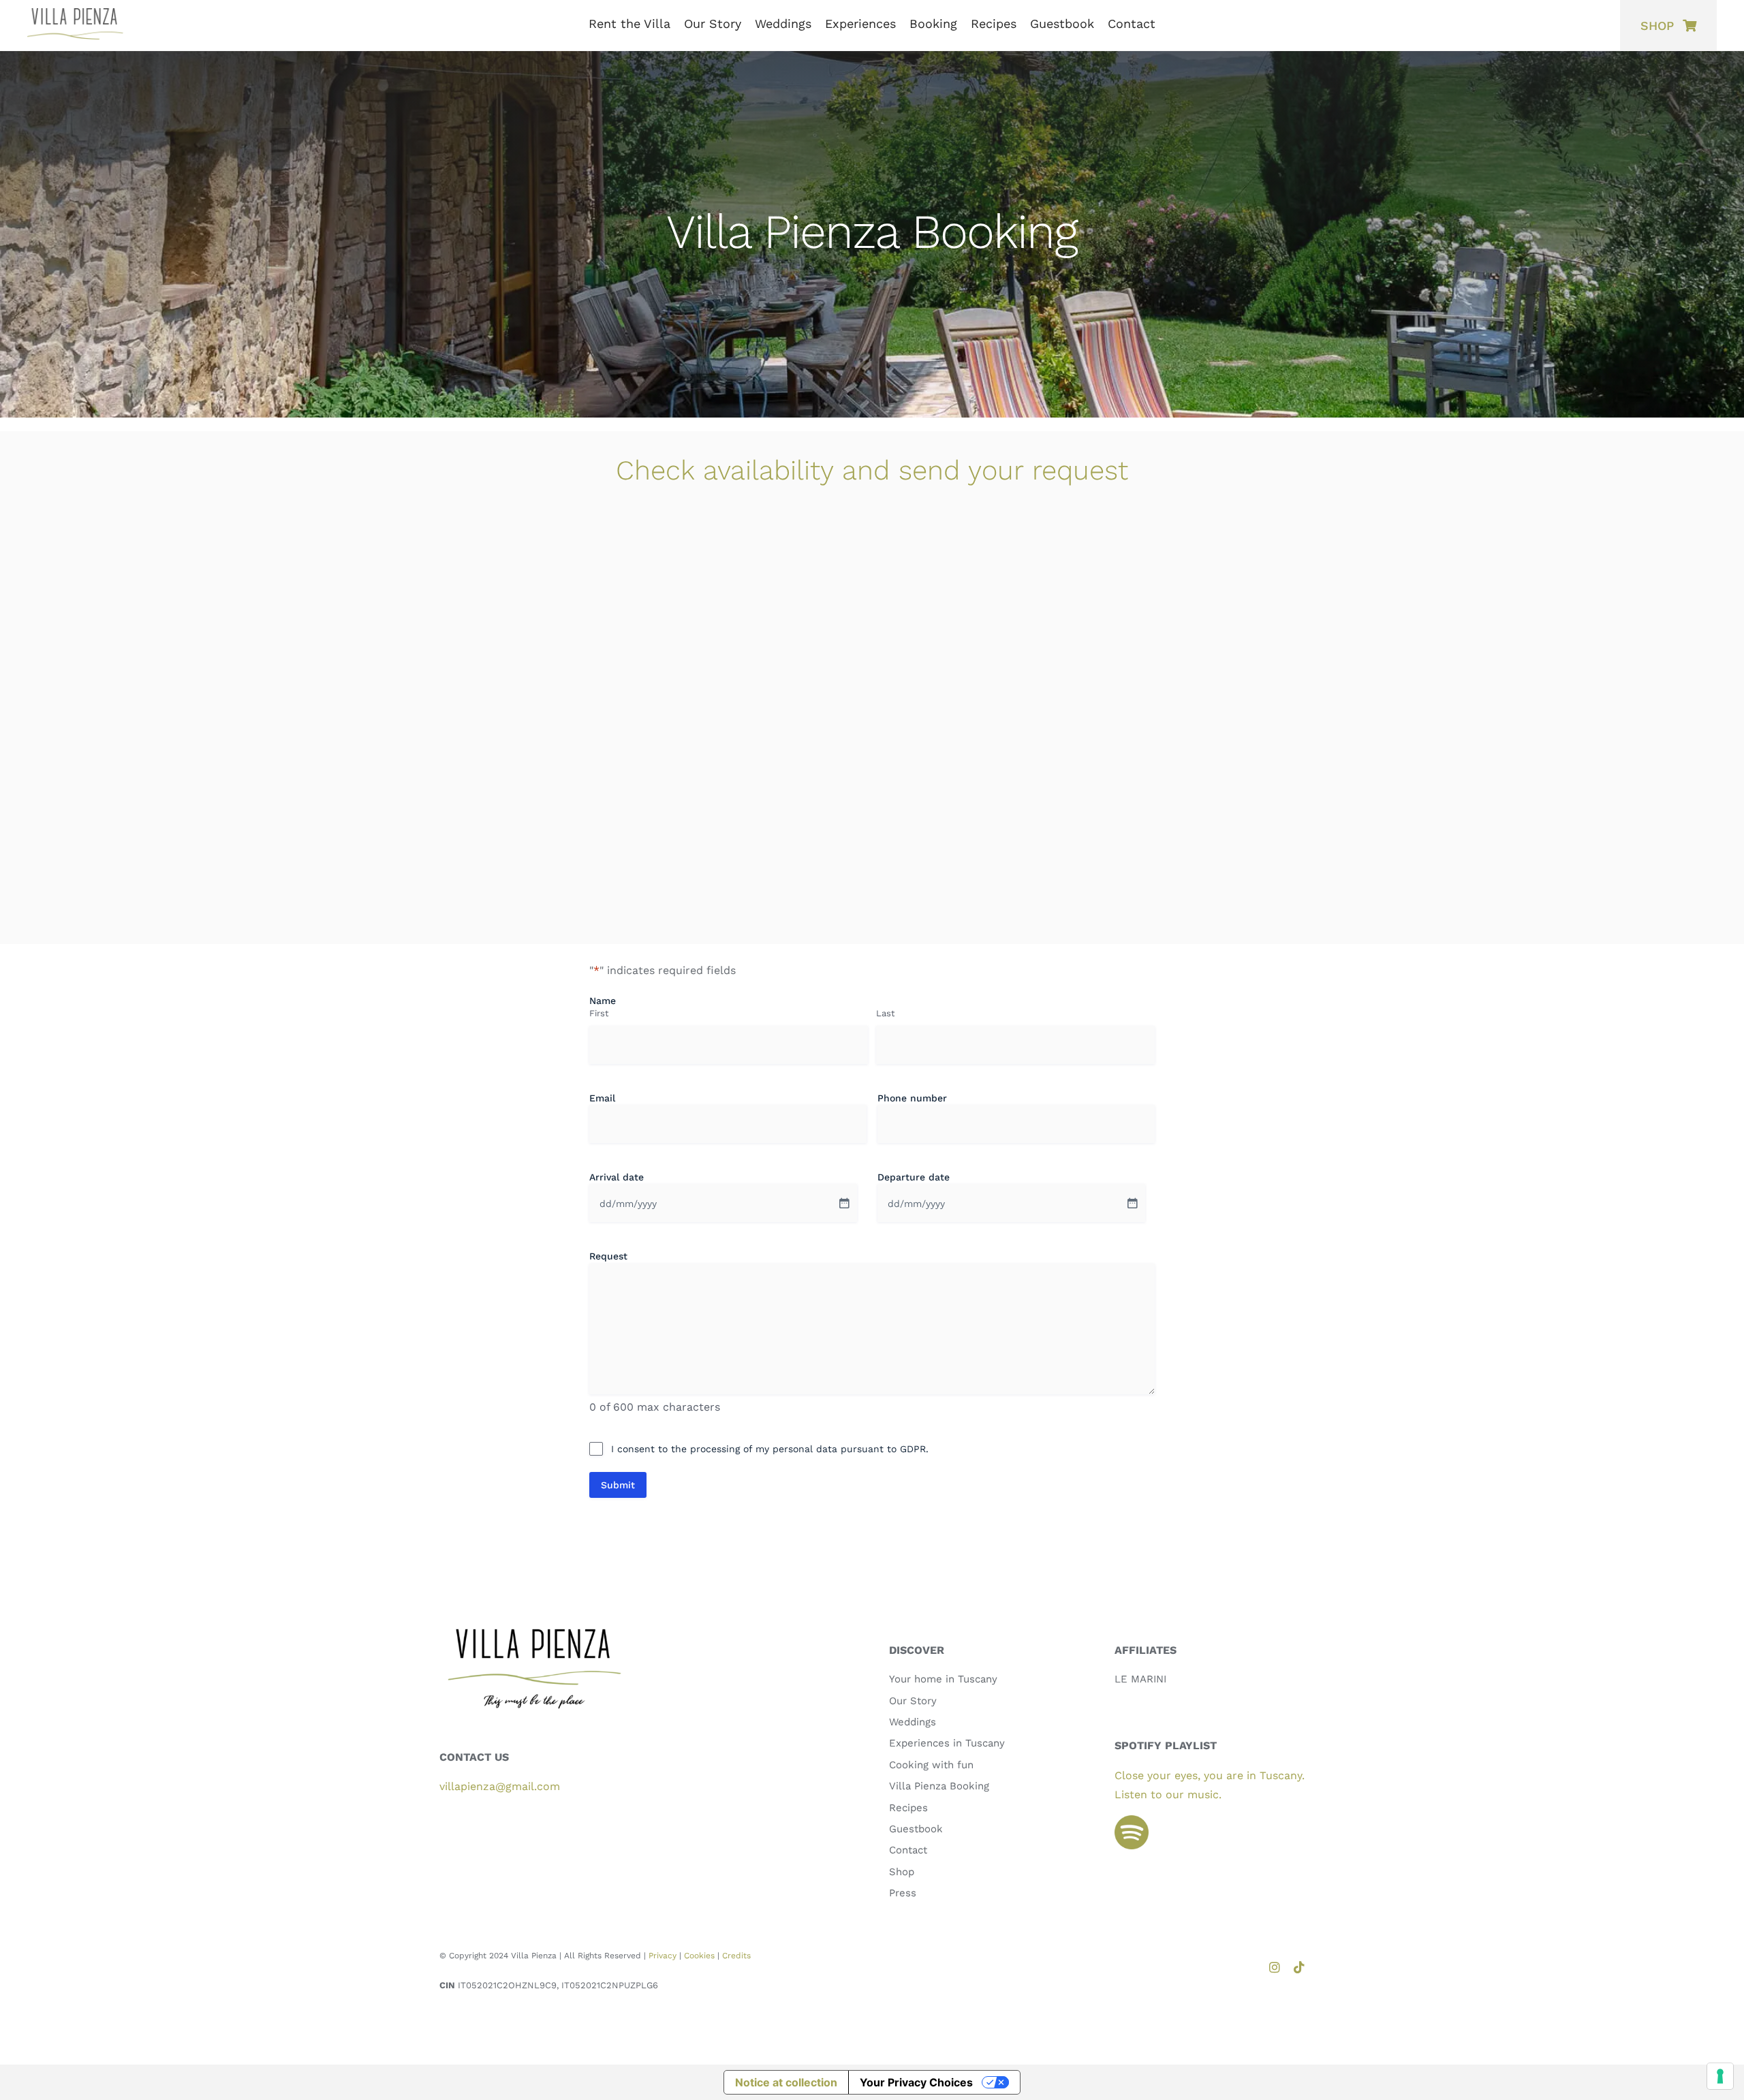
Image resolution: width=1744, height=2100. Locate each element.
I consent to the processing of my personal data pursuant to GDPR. (770, 1449)
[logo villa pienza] (75, 13)
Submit (618, 1485)
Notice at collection (786, 2082)
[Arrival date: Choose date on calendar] (844, 1203)
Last (885, 1013)
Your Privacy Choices (916, 2082)
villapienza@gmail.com (500, 1786)
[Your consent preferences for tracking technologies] (1720, 2076)
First (599, 1013)
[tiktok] (1299, 1967)
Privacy (663, 1956)
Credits (736, 1956)
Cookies (699, 1956)
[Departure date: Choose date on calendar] (1132, 1203)
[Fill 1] (1132, 1820)
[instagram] (1275, 1967)
